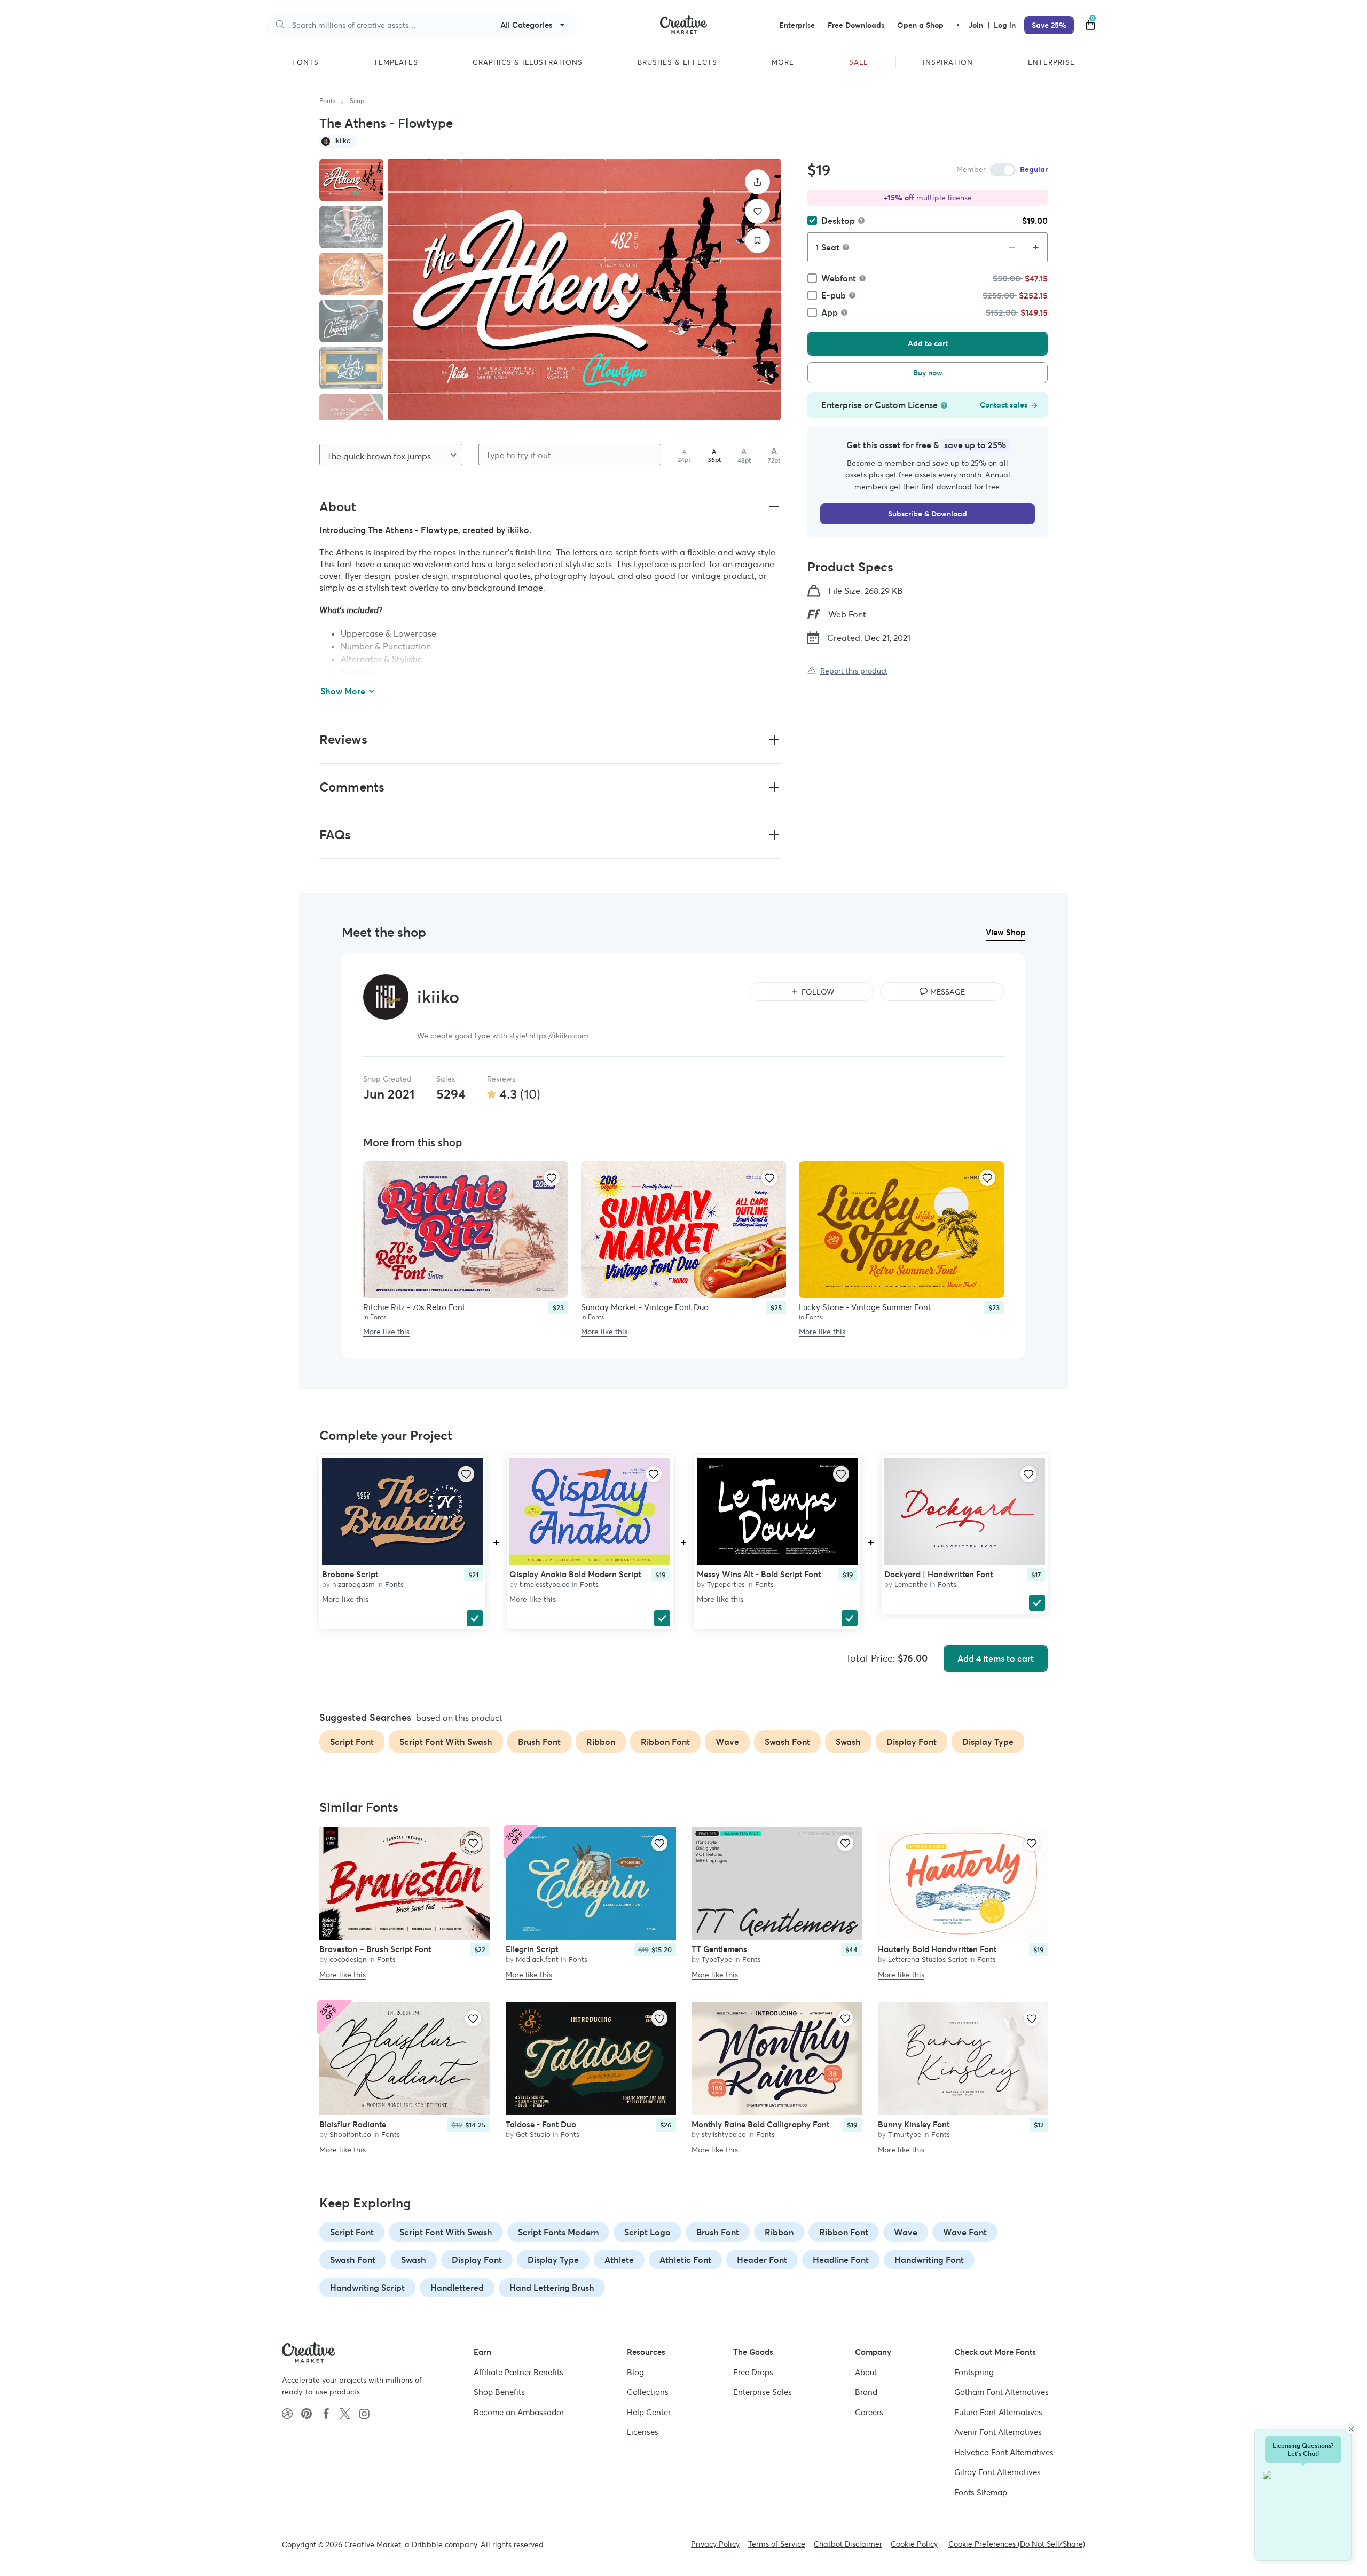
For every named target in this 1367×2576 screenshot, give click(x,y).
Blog (635, 2372)
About (866, 2372)
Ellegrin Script (532, 1950)
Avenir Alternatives (998, 2432)
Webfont (839, 278)
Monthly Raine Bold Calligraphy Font (760, 2124)
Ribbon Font (844, 2232)
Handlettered (457, 2288)
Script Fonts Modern (558, 2232)
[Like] (757, 211)
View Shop (1005, 932)
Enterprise (797, 25)
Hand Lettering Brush (552, 2288)
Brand (866, 2392)
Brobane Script (350, 1574)
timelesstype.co (545, 1584)
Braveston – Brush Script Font (375, 1950)
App (830, 312)
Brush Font (718, 2232)
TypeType (717, 1960)
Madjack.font (537, 1960)
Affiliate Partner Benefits (518, 2372)
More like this (386, 1332)
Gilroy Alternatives (997, 2472)
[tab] (351, 180)
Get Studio (533, 2135)
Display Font (477, 2260)
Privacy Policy (715, 2544)
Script (358, 101)
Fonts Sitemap (981, 2492)
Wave (906, 2232)
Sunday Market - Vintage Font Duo (645, 1307)
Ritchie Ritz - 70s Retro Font (414, 1307)
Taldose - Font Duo (541, 2124)
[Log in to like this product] (552, 1178)
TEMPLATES (396, 62)
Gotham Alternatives (1001, 2392)
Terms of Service (777, 2544)
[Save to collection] (757, 241)
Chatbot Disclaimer (848, 2544)
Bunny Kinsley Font (914, 2124)
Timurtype (905, 2135)
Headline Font (841, 2260)
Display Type (553, 2260)
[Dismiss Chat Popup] (1351, 2429)
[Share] (757, 182)
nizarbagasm (353, 1584)
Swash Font (353, 2260)
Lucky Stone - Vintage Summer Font (865, 1307)
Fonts (327, 101)
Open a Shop (920, 25)
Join (977, 25)
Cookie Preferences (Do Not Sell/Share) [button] (1017, 2544)
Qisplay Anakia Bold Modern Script (575, 1574)
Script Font (352, 2232)
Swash (414, 2260)
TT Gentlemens (719, 1950)
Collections (648, 2392)
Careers (869, 2412)
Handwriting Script (367, 2288)
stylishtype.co (724, 2135)
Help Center (649, 2412)
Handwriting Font (929, 2260)
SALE (859, 62)
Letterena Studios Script (928, 1960)
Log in (1005, 25)
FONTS (305, 62)
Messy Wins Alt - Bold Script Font (759, 1574)
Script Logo (647, 2232)
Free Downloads (856, 25)
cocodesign (348, 1960)
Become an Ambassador (519, 2412)
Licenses (643, 2432)
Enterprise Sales (763, 2392)
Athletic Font (685, 2260)
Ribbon (779, 2232)
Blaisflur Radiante (353, 2124)
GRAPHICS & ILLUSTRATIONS (528, 62)
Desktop (838, 221)
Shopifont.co (350, 2135)
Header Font (762, 2260)
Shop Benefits (499, 2392)
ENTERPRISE (1051, 62)
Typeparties (726, 1584)
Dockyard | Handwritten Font (938, 1574)
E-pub (834, 295)
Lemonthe (911, 1584)
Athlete (619, 2260)
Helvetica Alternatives (1004, 2452)
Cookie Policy (914, 2544)
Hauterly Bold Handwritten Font (937, 1950)
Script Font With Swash (446, 2232)
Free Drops (753, 2372)
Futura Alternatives (998, 2412)
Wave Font (965, 2232)
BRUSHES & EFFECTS (677, 62)
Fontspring (974, 2372)
